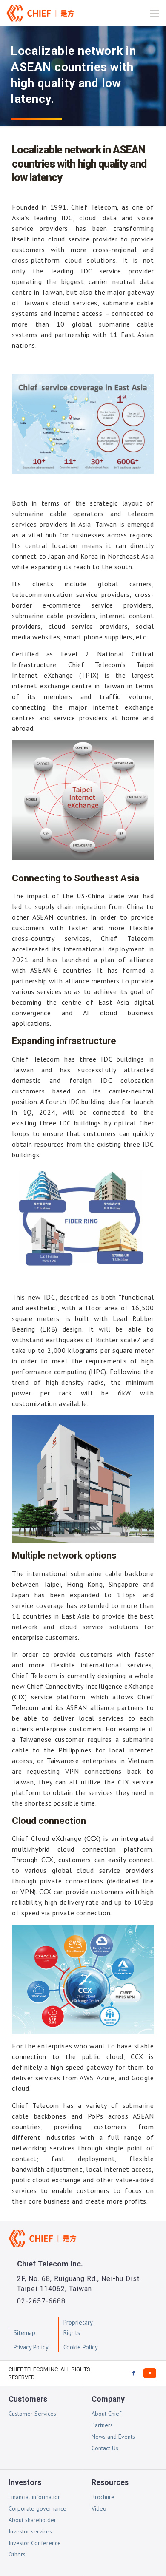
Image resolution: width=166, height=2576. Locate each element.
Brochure (103, 2497)
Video (99, 2508)
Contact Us (105, 2448)
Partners (102, 2425)
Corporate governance (37, 2508)
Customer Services (32, 2414)
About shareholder (32, 2520)
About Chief (106, 2414)
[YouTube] (150, 2373)
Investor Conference (35, 2543)
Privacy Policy (31, 2347)
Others (17, 2554)
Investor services (30, 2531)
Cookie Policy (81, 2347)
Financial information (35, 2497)
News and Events (113, 2437)
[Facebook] (133, 2373)
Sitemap (24, 2333)
